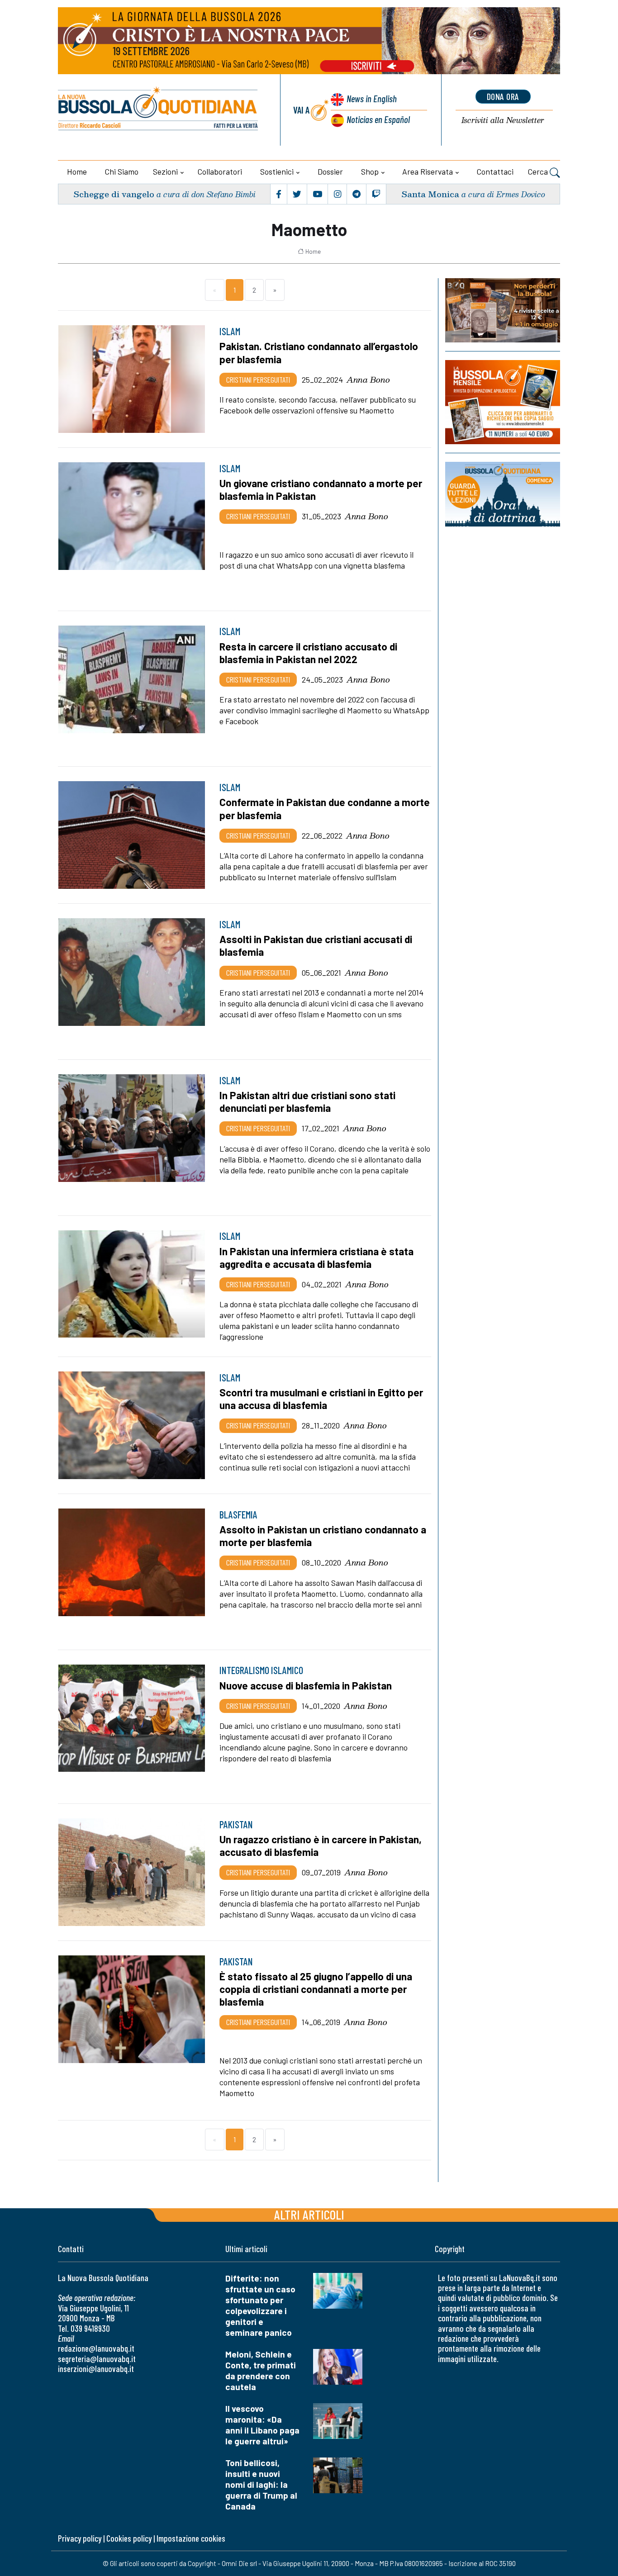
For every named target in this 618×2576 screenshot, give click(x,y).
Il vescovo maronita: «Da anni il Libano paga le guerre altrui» (262, 2425)
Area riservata (428, 171)
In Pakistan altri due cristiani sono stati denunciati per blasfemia (307, 1101)
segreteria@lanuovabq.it (97, 2359)
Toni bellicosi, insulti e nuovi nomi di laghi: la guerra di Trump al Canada (261, 2484)
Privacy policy (80, 2538)
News (372, 98)
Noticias (378, 119)
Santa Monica (430, 194)
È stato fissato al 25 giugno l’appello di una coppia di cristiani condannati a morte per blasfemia (316, 1989)
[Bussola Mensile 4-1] (503, 310)
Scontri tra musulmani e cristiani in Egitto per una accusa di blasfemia (321, 1399)
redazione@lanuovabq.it (96, 2348)
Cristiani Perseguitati (258, 380)
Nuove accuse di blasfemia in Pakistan (306, 1685)
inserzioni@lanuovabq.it (96, 2369)
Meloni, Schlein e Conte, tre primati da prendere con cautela (261, 2370)
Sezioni (165, 171)
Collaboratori (220, 171)
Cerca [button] (539, 171)
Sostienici (277, 171)
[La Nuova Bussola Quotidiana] (159, 110)
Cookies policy (129, 2538)
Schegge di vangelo (114, 194)
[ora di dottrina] (503, 494)
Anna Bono (368, 380)
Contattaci (495, 171)
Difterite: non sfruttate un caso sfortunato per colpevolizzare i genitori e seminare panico (260, 2305)
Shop (370, 171)
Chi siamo (122, 171)
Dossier (330, 171)
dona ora (503, 96)
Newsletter (503, 121)
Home (77, 171)
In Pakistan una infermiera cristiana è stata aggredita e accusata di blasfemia (316, 1257)
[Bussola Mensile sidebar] (503, 402)
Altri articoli (309, 2214)
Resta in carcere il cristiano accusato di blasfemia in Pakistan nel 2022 (308, 653)
